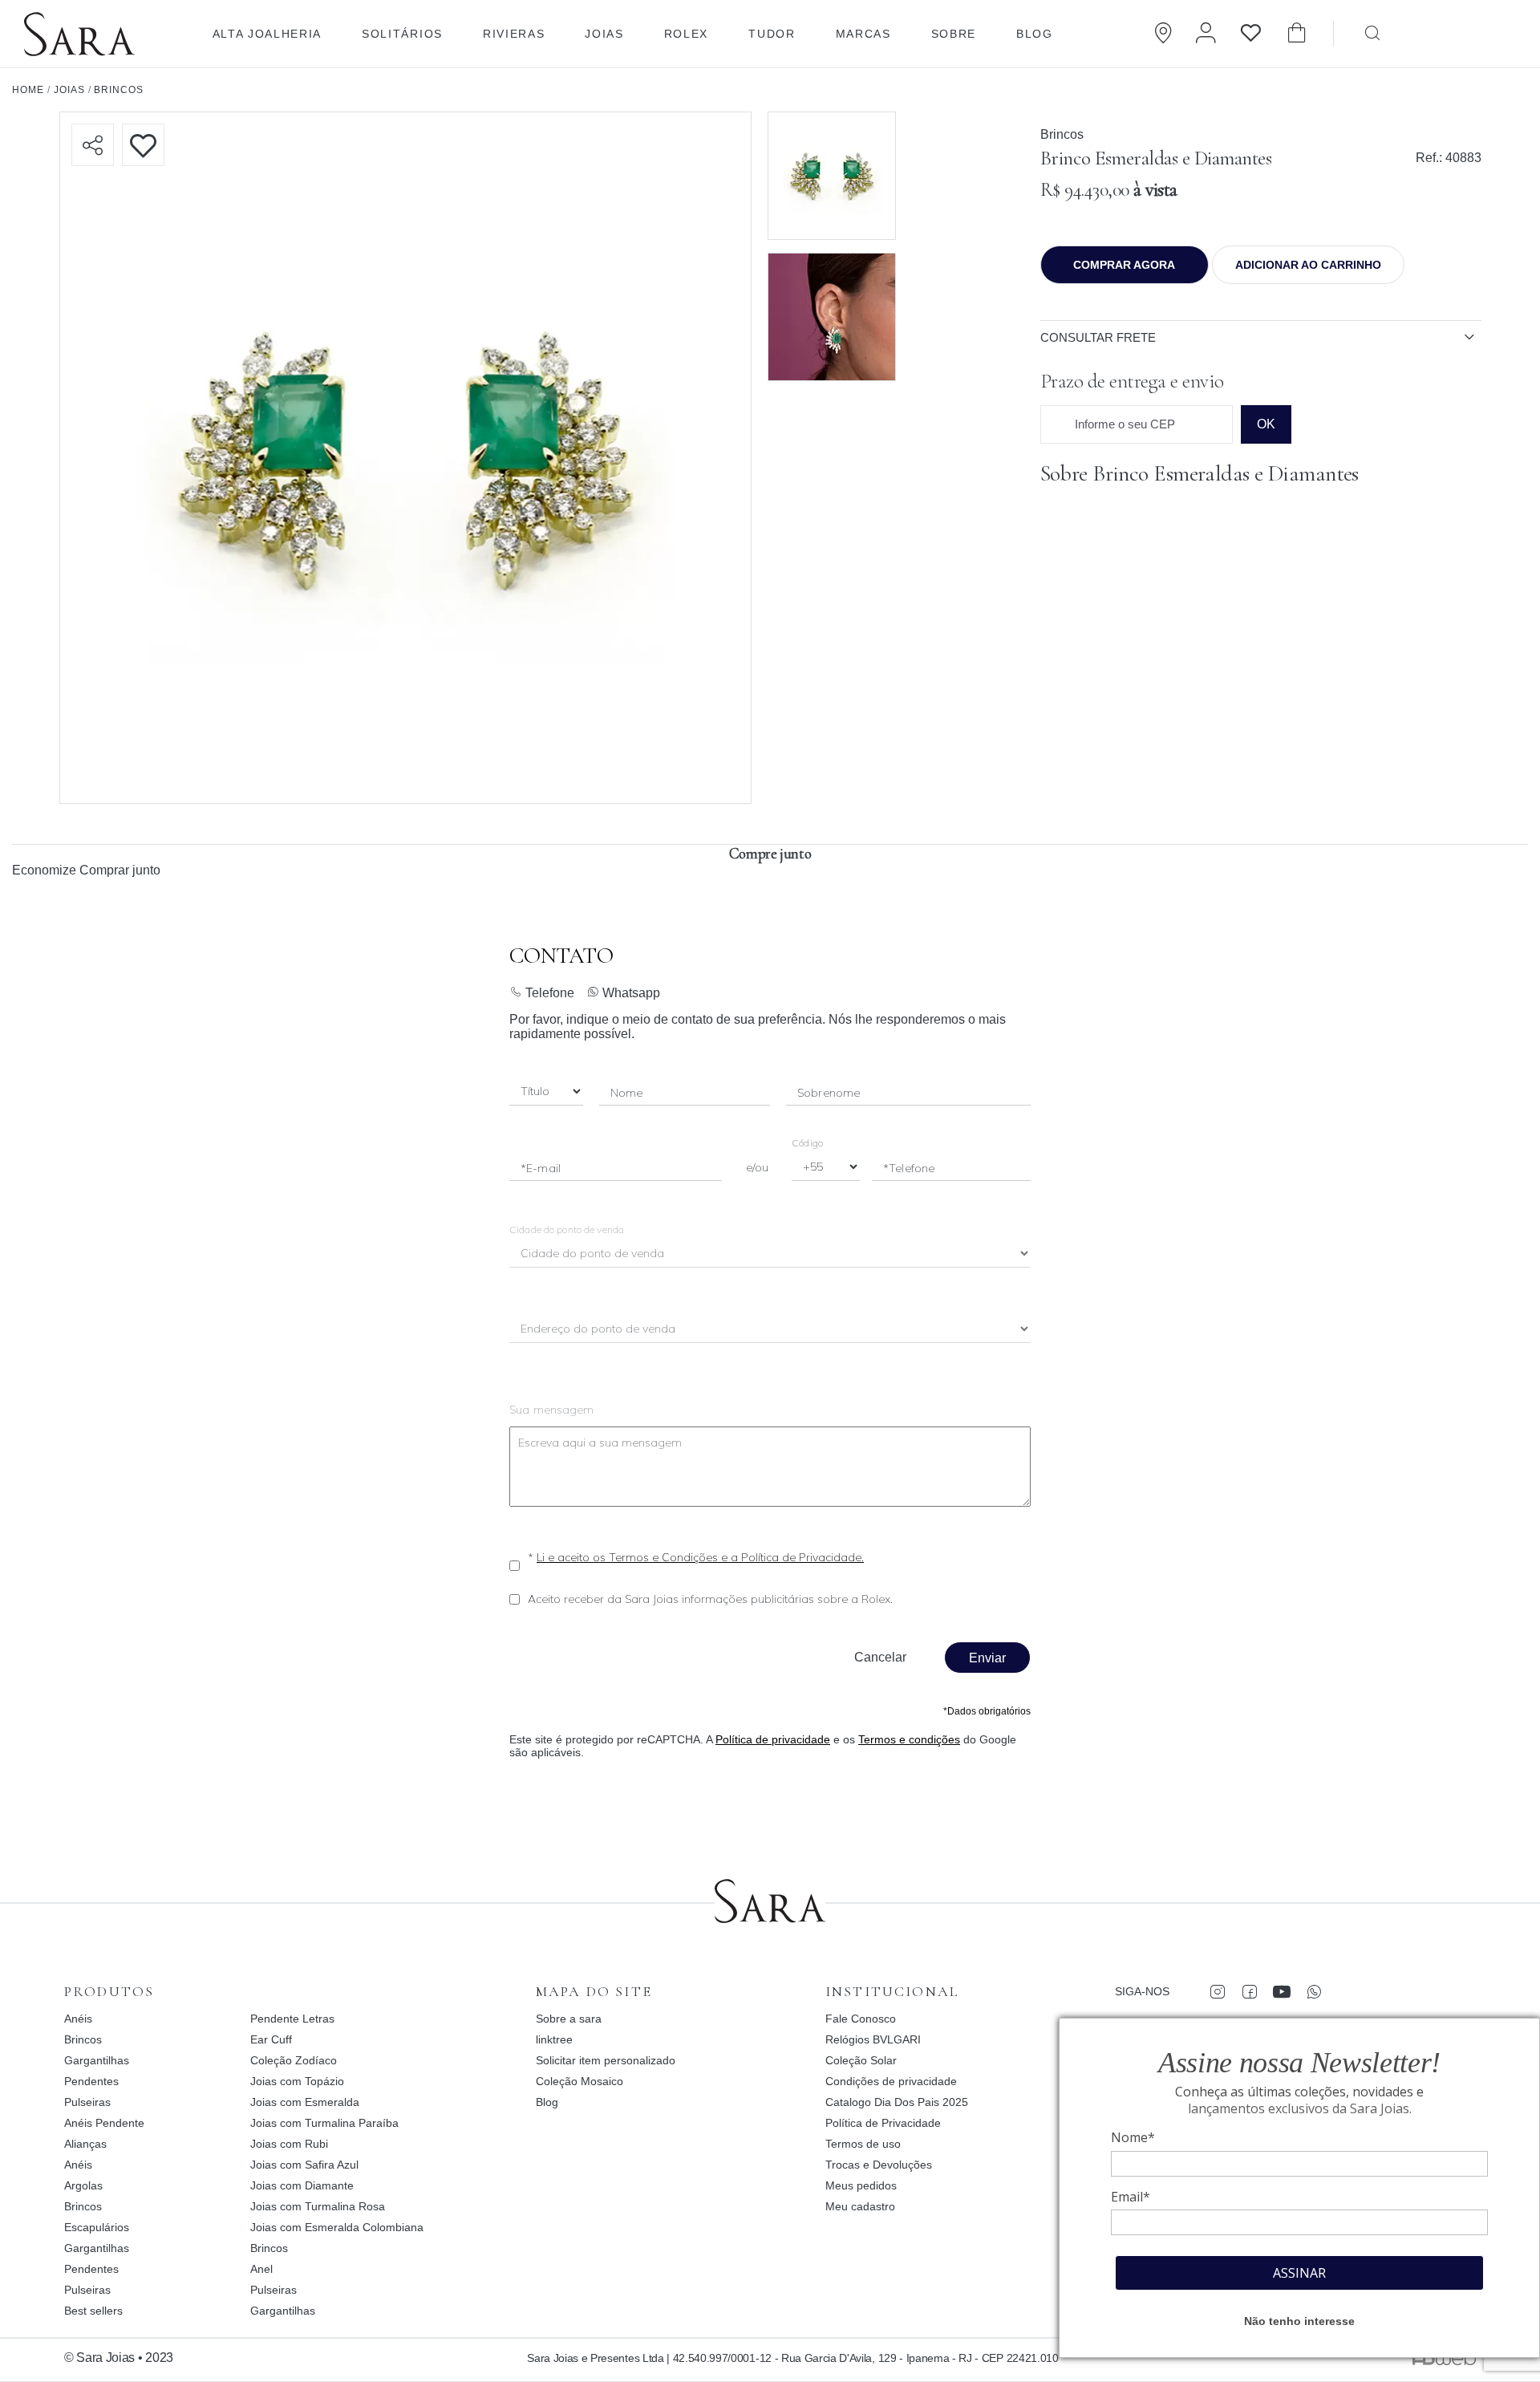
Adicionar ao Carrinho (1308, 265)
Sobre (954, 34)
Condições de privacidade (891, 2081)
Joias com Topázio (297, 2081)
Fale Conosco (861, 2019)
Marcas (863, 34)
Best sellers (93, 2311)
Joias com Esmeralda (305, 2102)
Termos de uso (863, 2144)
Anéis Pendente (104, 2123)
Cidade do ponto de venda (567, 1230)
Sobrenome (829, 1093)
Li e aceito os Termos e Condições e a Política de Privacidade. (700, 1557)
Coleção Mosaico (580, 2081)
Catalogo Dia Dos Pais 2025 (897, 2102)
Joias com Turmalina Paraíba (324, 2123)
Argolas (83, 2185)
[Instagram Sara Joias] (1217, 1991)
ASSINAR (1299, 2273)
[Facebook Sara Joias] (1249, 1991)
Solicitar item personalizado (606, 2060)
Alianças (85, 2144)
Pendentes (91, 2081)
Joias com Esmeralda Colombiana (337, 2227)
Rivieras (514, 34)
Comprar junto (120, 870)
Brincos (1062, 134)
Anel (261, 2269)
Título (535, 1092)
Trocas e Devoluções (879, 2165)
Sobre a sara (569, 2019)
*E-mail (541, 1168)
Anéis (78, 2019)
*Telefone (909, 1168)
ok (1266, 424)
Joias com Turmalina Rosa (318, 2206)
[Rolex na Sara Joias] (1472, 32)
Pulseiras (87, 2102)
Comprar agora (1124, 265)
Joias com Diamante (302, 2185)
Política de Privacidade (883, 2123)
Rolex (686, 34)
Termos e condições (909, 1739)
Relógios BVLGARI (873, 2039)
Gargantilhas (97, 2060)
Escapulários (97, 2227)
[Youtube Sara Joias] (1281, 1991)
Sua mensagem (552, 1410)
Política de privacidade (773, 1739)
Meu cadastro (860, 2206)
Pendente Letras (292, 2019)
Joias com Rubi (289, 2144)
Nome (627, 1093)
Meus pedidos (861, 2185)
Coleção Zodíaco (294, 2060)
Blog (1035, 34)
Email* (1131, 2197)
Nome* (1133, 2137)
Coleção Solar (861, 2060)
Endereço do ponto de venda (599, 1330)
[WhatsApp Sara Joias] (1313, 1991)
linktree (554, 2039)
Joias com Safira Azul (304, 2165)
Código (807, 1143)
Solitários (402, 34)
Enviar (987, 1658)
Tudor (772, 34)
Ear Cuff (271, 2039)
